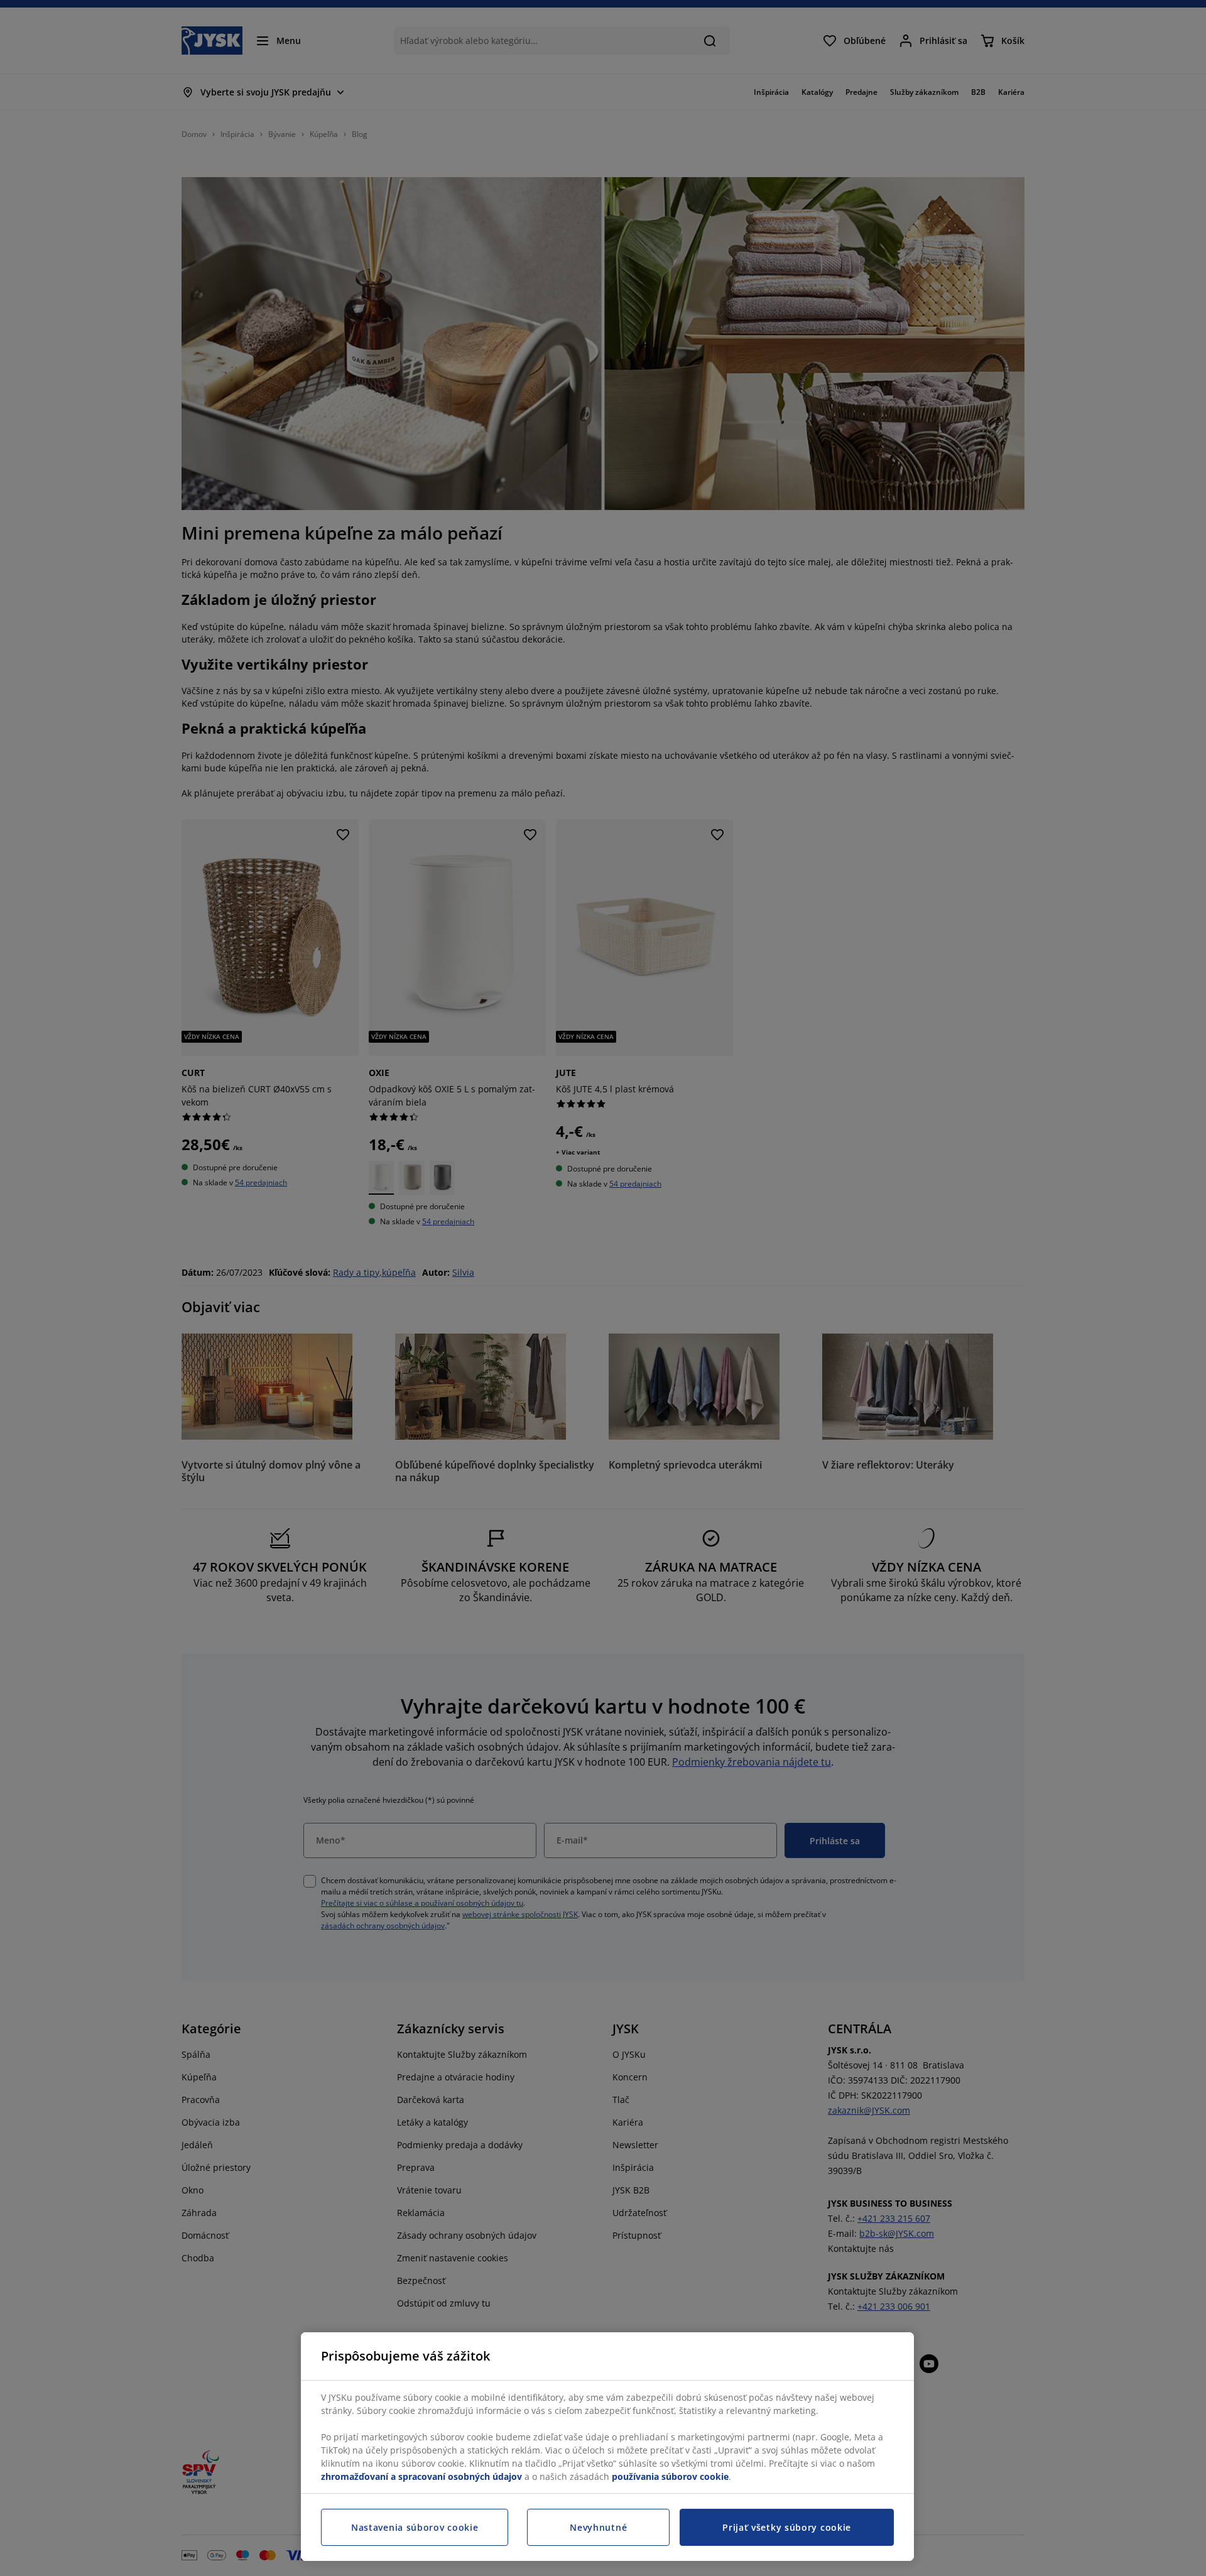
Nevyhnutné (598, 2527)
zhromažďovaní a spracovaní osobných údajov (421, 2476)
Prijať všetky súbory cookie (787, 2527)
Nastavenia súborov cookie (415, 2527)
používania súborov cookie (670, 2476)
